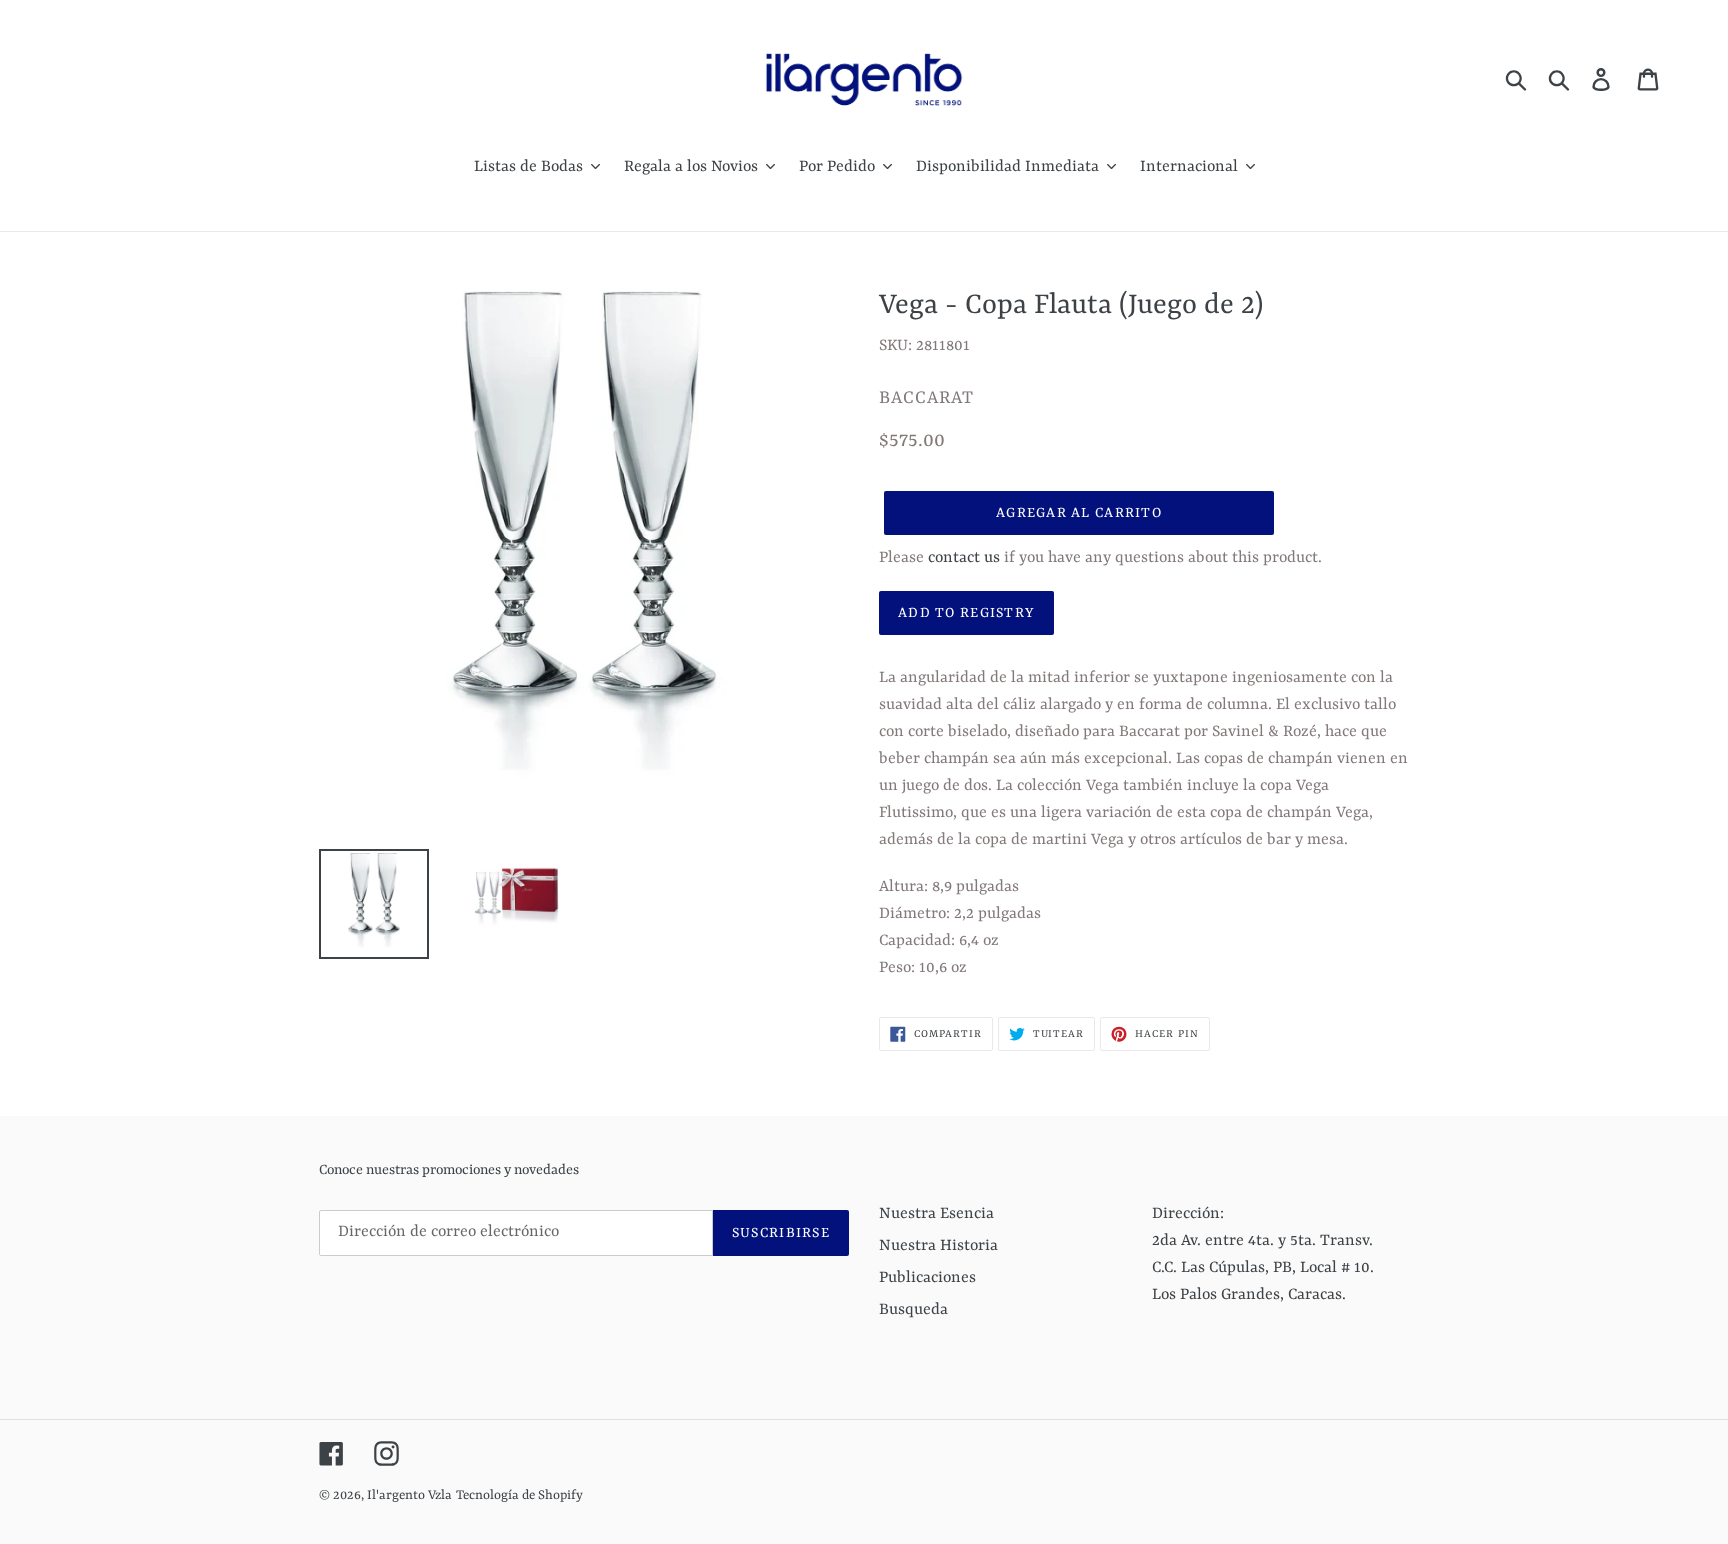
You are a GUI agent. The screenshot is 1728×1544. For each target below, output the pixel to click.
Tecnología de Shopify (519, 1495)
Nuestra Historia (938, 1246)
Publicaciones (927, 1278)
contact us (964, 558)
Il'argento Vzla (409, 1495)
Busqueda (913, 1310)
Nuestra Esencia (936, 1214)
